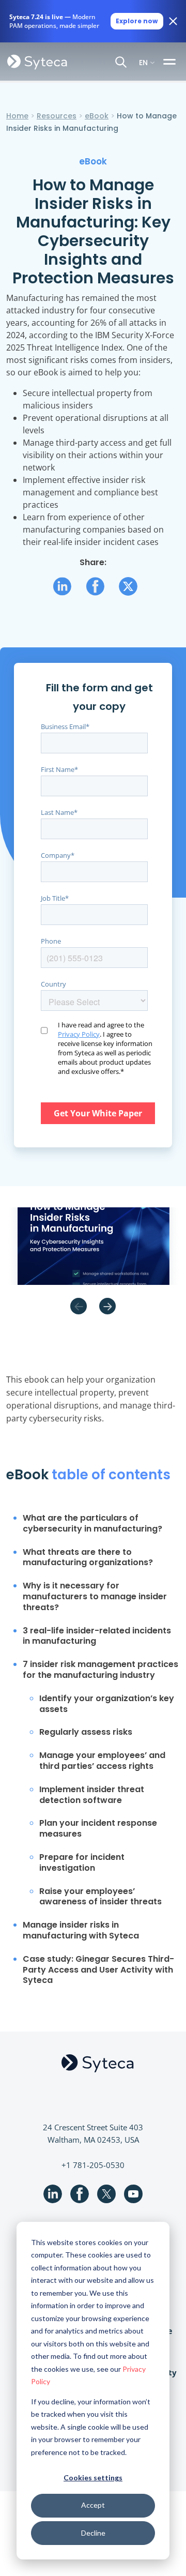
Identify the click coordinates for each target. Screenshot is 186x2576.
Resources (57, 116)
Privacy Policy (79, 1034)
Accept (93, 2505)
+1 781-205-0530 (93, 2165)
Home (17, 116)
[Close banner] (173, 21)
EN (143, 62)
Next (107, 1306)
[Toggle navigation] (171, 62)
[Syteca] (37, 62)
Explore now (137, 21)
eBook (97, 116)
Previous (79, 1306)
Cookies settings (93, 2477)
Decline (93, 2533)
